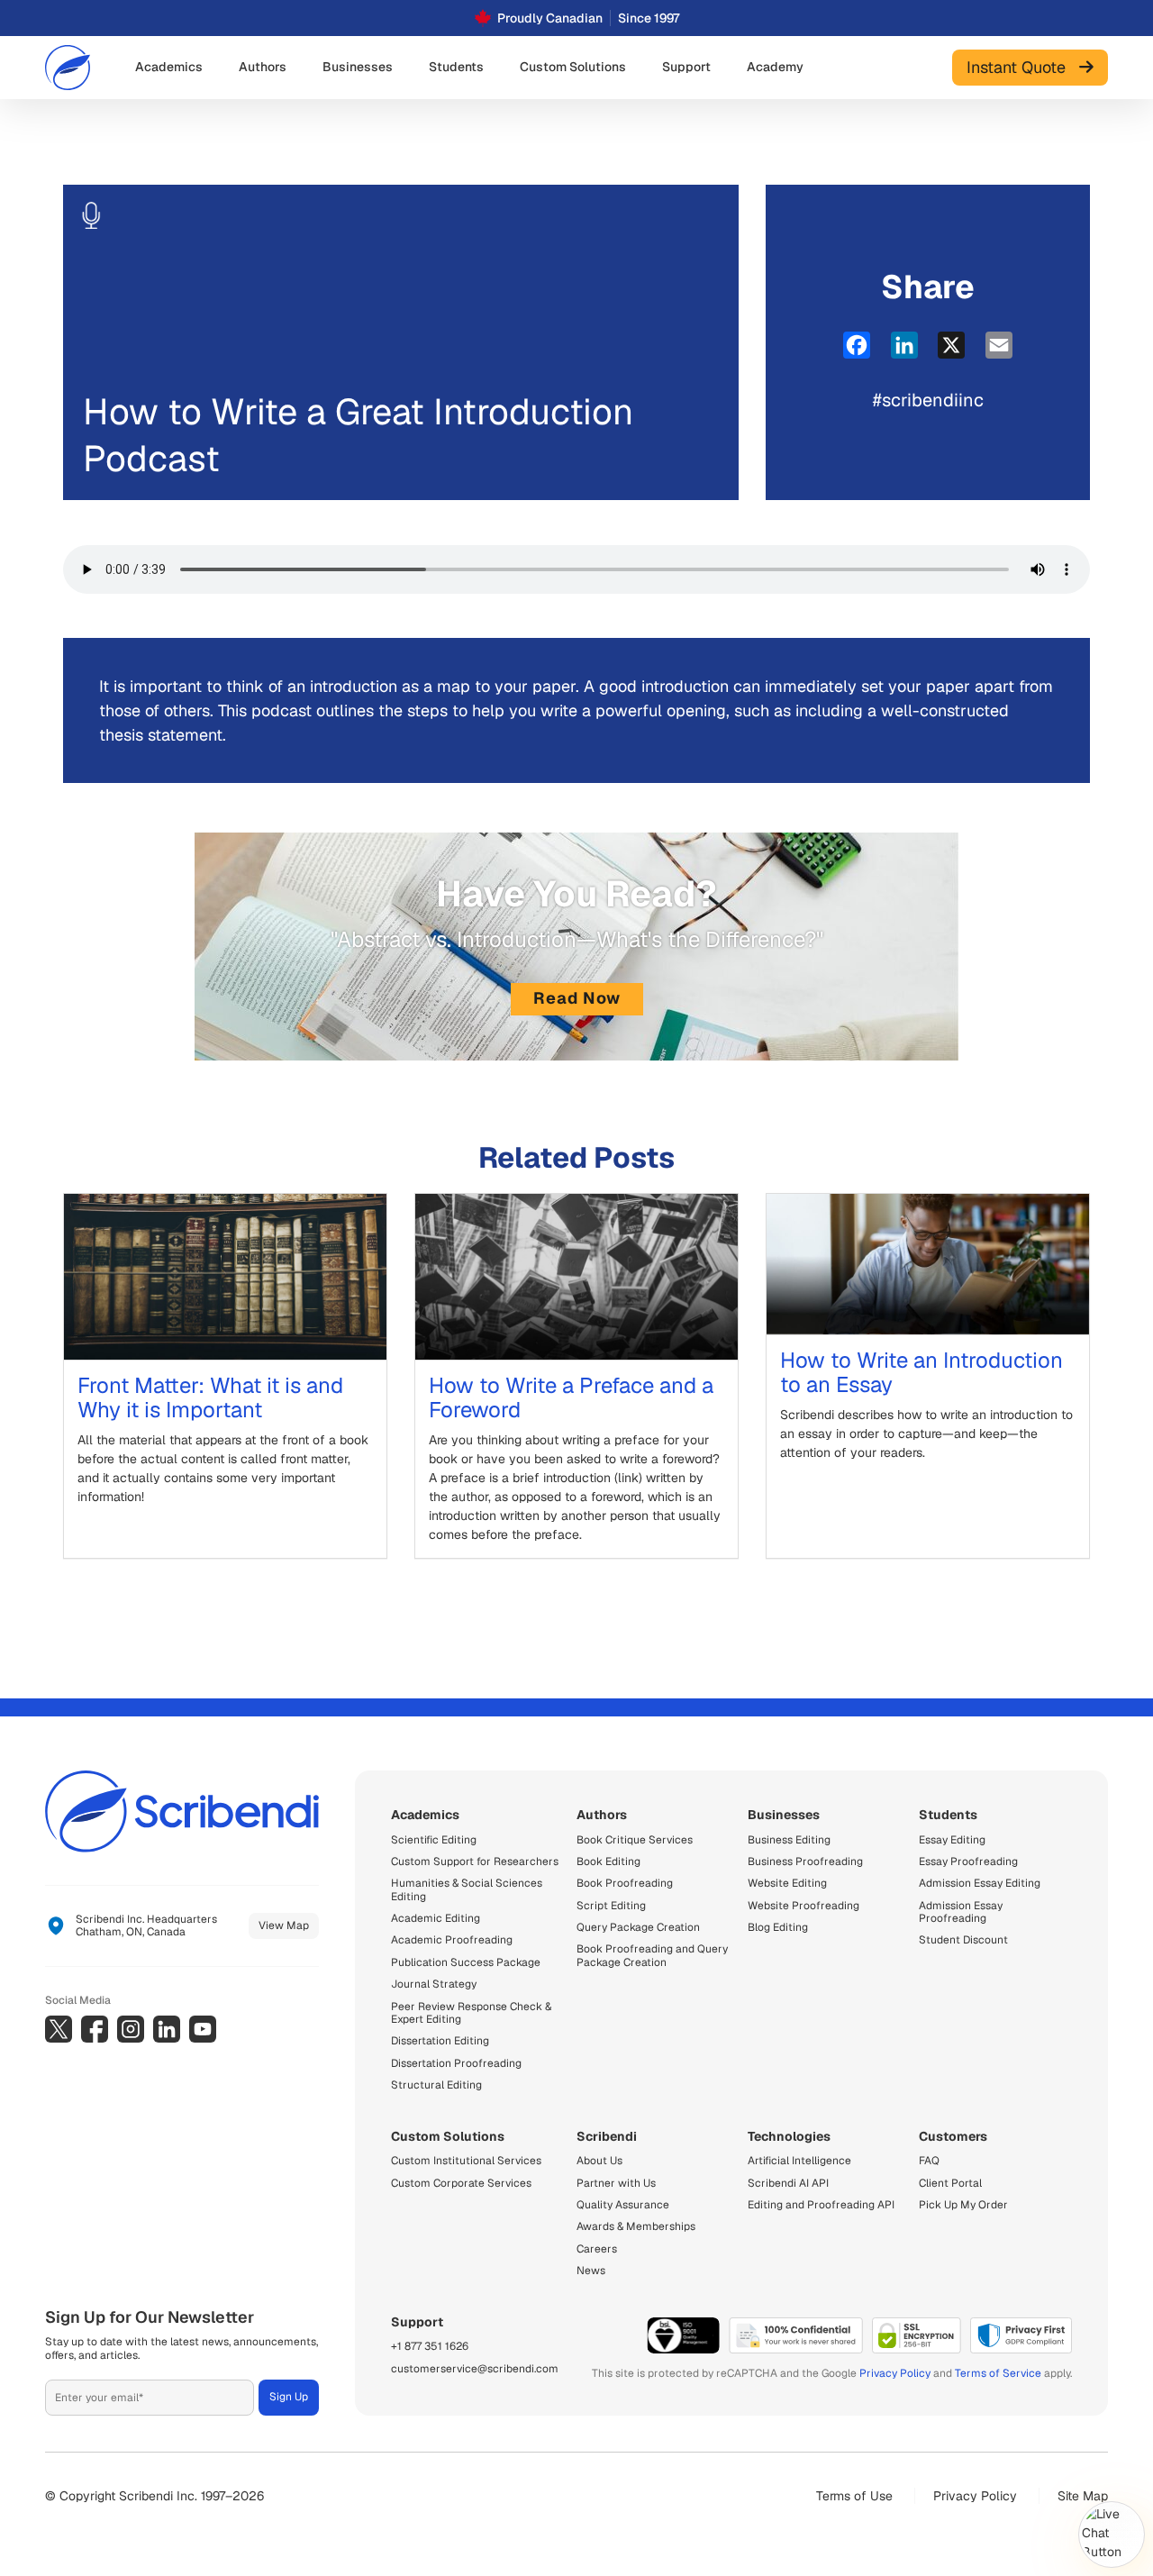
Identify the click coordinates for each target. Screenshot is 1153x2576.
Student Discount (963, 1940)
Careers (597, 2249)
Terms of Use (854, 2496)
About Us (599, 2161)
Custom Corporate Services (461, 2183)
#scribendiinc (928, 400)
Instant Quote (1023, 67)
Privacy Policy (895, 2373)
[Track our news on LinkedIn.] (167, 2029)
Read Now (577, 998)
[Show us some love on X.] (59, 2029)
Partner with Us (616, 2183)
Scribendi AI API (788, 2183)
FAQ (929, 2161)
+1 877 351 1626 (430, 2346)
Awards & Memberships (636, 2226)
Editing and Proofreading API (821, 2205)
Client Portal (950, 2183)
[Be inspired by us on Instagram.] (131, 2029)
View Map (284, 1925)
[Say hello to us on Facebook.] (95, 2029)
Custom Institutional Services (466, 2161)
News (591, 2271)
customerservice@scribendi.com (475, 2369)
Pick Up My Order (963, 2205)
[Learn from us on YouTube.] (203, 2029)
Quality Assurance (623, 2205)
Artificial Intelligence (799, 2161)
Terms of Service (998, 2373)
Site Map (1083, 2496)
